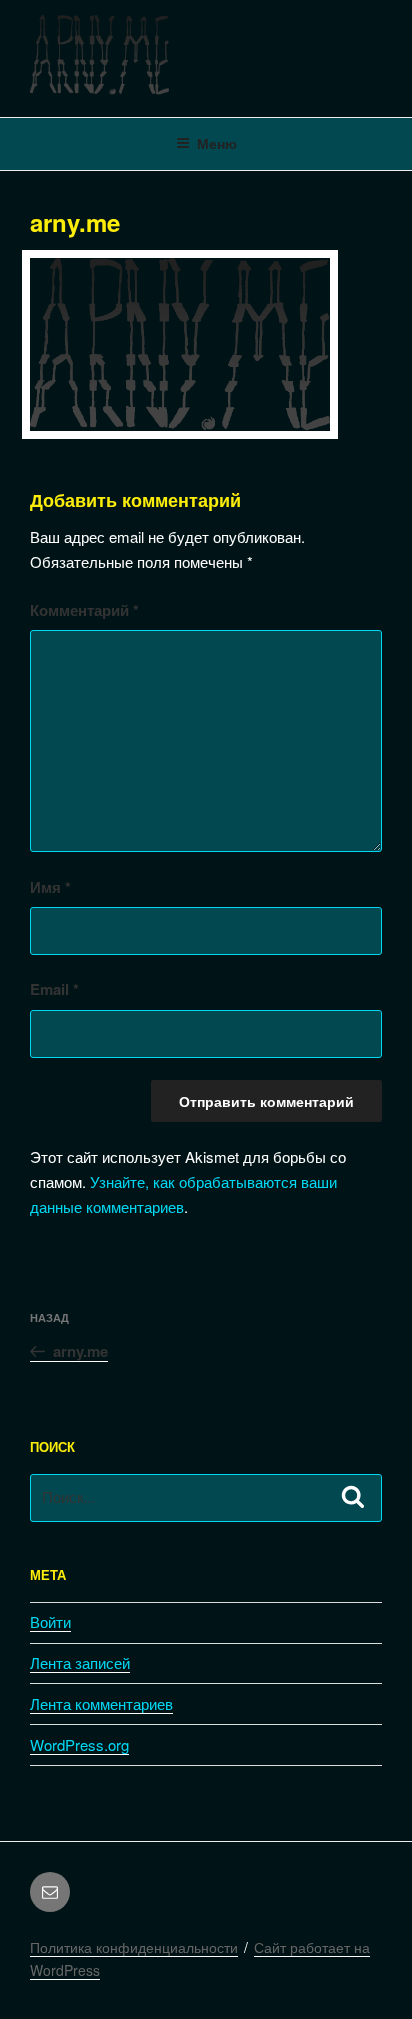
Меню (217, 143)
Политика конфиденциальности (134, 1947)
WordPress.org (79, 1744)
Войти (50, 1621)
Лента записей (80, 1662)
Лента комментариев (101, 1703)
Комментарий (84, 610)
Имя (50, 887)
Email (54, 989)
